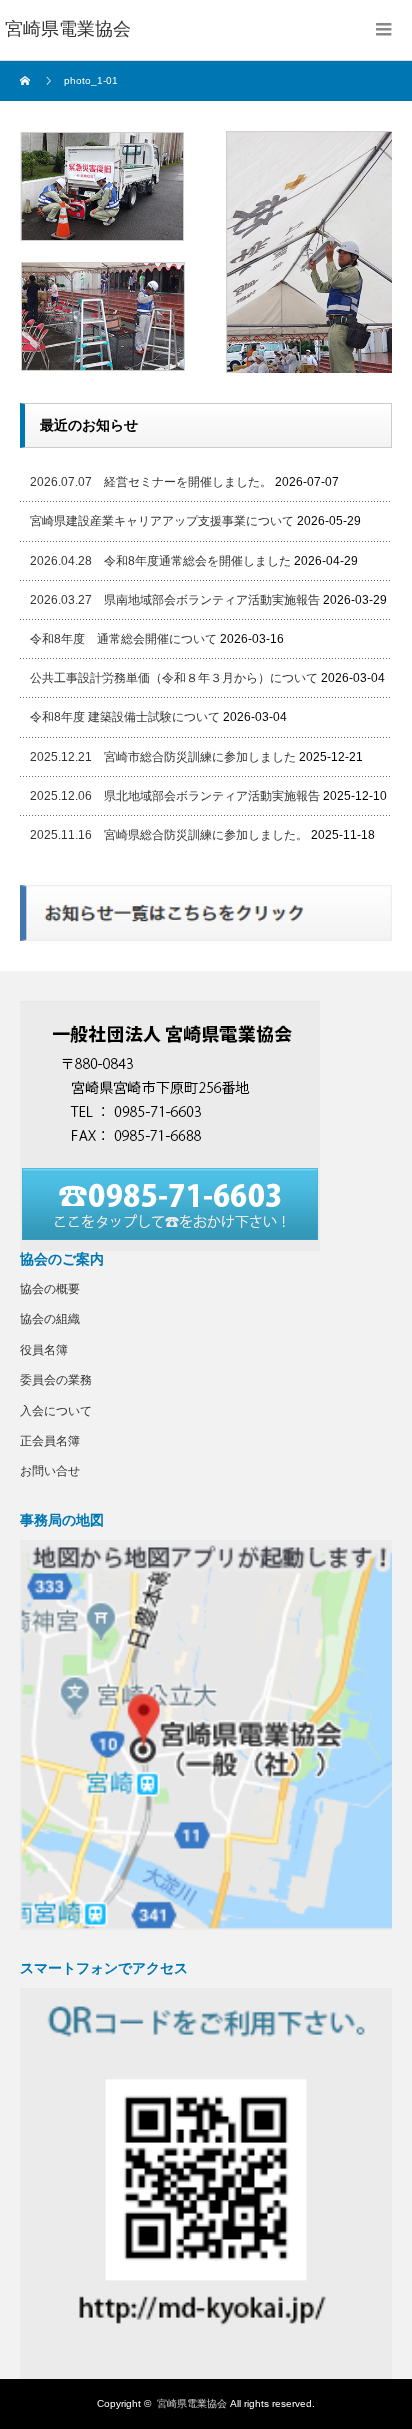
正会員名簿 (50, 1441)
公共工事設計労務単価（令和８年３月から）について (174, 678)
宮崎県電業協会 (192, 2403)
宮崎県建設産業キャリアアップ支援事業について (162, 521)
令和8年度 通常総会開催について (123, 639)
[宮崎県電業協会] (68, 30)
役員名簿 (44, 1350)
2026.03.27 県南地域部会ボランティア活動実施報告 (175, 600)
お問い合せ (50, 1471)
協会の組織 (50, 1319)
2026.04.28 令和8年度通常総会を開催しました (160, 561)
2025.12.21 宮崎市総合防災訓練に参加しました (163, 757)
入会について (56, 1411)
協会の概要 (50, 1289)
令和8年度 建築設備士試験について (125, 717)
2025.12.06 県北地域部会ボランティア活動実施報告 (175, 796)
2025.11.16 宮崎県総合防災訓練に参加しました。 (169, 835)
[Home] (27, 81)
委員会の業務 (56, 1380)
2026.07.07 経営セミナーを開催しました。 (151, 482)
